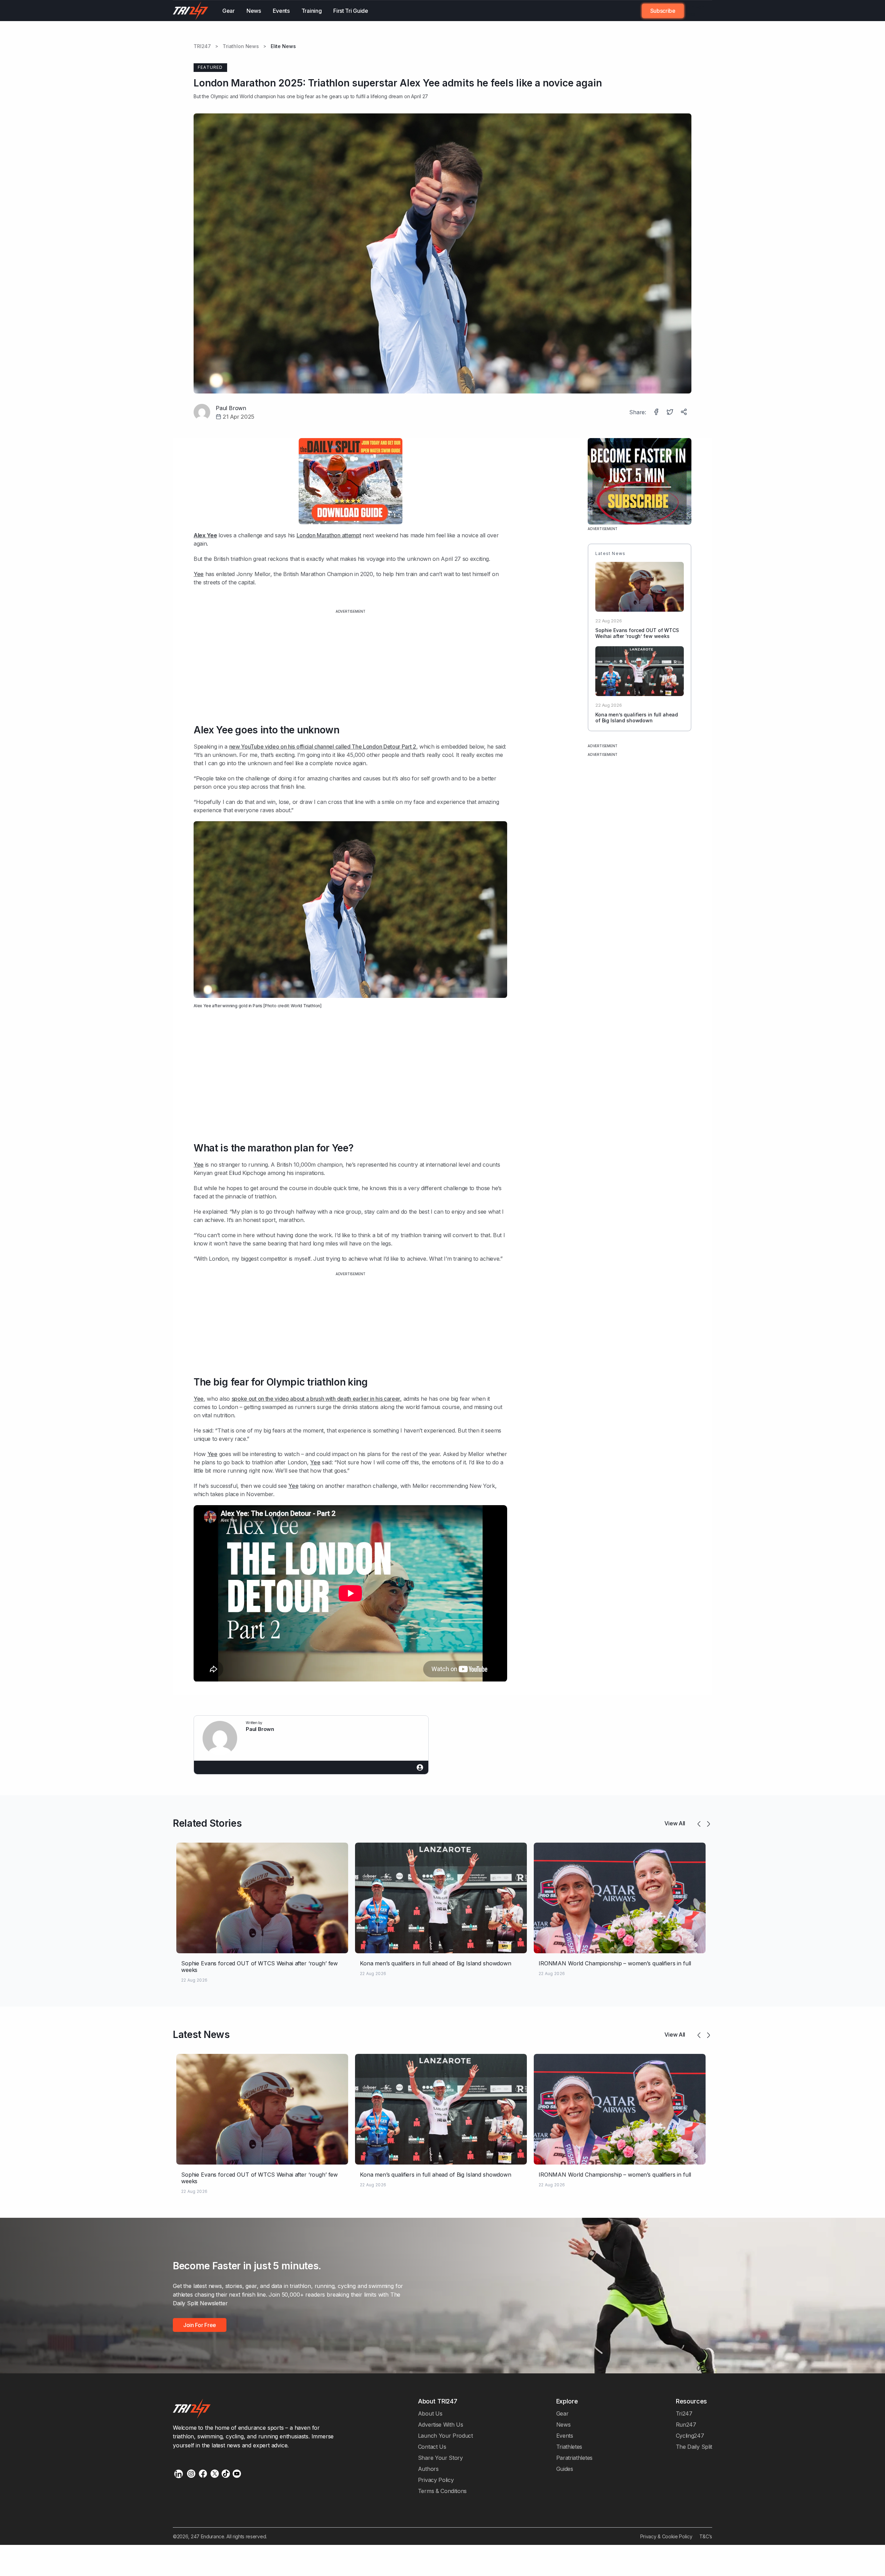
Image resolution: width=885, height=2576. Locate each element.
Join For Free (694, 11)
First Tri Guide (351, 11)
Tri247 (684, 2413)
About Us (430, 2413)
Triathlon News (241, 46)
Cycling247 (690, 2436)
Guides (565, 2469)
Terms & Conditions (442, 2491)
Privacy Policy (436, 2480)
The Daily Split (694, 2447)
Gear (229, 11)
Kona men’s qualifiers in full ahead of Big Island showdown (637, 717)
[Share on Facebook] (657, 413)
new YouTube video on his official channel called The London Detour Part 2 (323, 747)
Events (281, 11)
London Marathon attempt (329, 535)
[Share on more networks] (684, 413)
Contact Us (432, 2447)
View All (675, 1823)
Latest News (201, 2035)
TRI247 (202, 46)
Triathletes (569, 2447)
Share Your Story (440, 2458)
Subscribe (663, 11)
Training (312, 11)
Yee (199, 574)
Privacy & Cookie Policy (666, 2536)
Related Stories (207, 1823)
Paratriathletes (574, 2458)
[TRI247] (191, 11)
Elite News (283, 46)
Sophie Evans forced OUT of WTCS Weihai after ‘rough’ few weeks (637, 633)
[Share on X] (671, 413)
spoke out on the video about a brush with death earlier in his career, (317, 1399)
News (254, 11)
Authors (428, 2469)
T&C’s (706, 2536)
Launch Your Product (445, 2436)
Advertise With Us (441, 2425)
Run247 (686, 2425)
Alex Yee (202, 1006)
